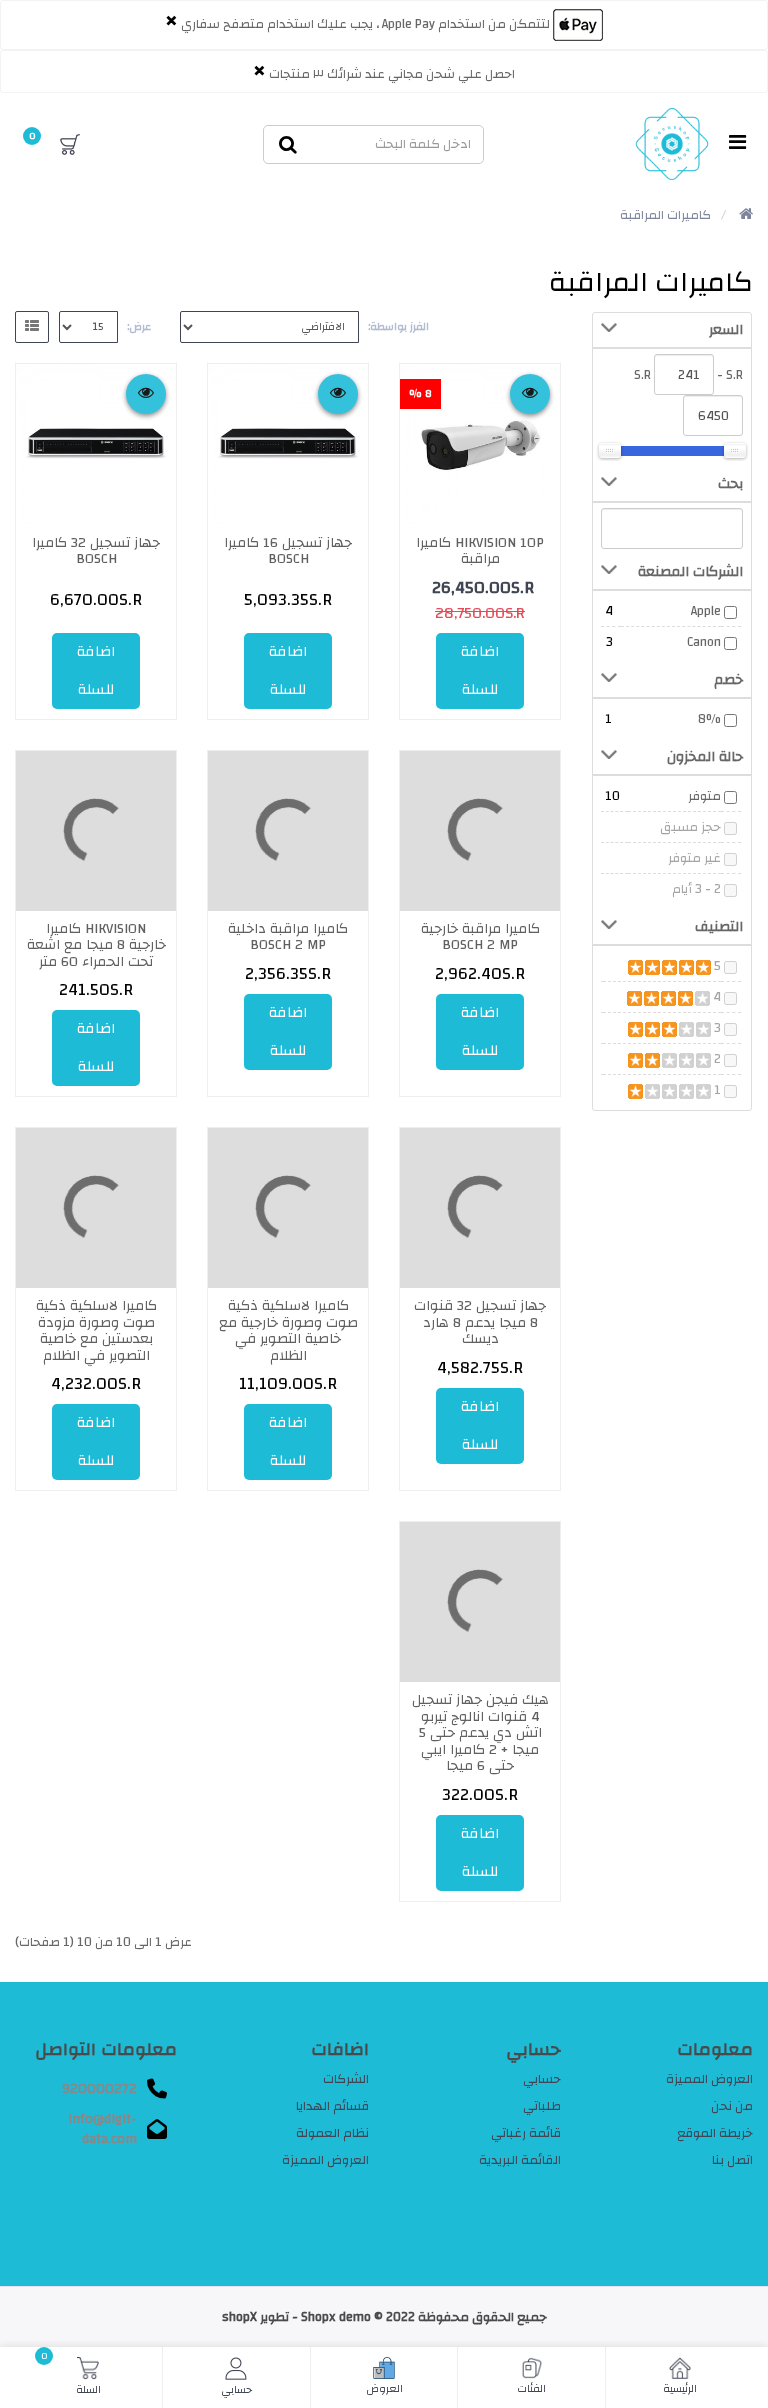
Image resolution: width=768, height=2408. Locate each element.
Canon (704, 642)
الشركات (346, 2079)
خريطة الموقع (715, 2133)
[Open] (737, 144)
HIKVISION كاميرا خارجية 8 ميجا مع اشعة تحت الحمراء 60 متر (96, 945)
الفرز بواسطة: (398, 327)
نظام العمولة (332, 2133)
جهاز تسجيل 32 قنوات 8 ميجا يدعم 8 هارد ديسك (480, 1322)
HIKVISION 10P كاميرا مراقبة (480, 551)
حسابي (542, 2079)
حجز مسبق (690, 827)
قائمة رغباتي (526, 2133)
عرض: (139, 327)
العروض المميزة (709, 2079)
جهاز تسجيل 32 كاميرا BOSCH (96, 551)
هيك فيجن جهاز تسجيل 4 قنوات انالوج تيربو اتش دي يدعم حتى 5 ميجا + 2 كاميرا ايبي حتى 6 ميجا (480, 1733)
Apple (706, 611)
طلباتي (542, 2106)
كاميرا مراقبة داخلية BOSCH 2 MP (288, 937)
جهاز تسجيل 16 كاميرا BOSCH (288, 551)
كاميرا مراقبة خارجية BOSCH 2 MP (480, 937)
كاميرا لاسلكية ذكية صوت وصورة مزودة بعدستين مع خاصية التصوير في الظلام (96, 1331)
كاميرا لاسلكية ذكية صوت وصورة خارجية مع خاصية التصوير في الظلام (288, 1331)
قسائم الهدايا (332, 2106)
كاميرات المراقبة (665, 215)
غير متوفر (694, 858)
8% (709, 719)
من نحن (732, 2106)
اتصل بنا (732, 2160)
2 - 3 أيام (696, 889)
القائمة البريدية (520, 2160)
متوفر (704, 796)
